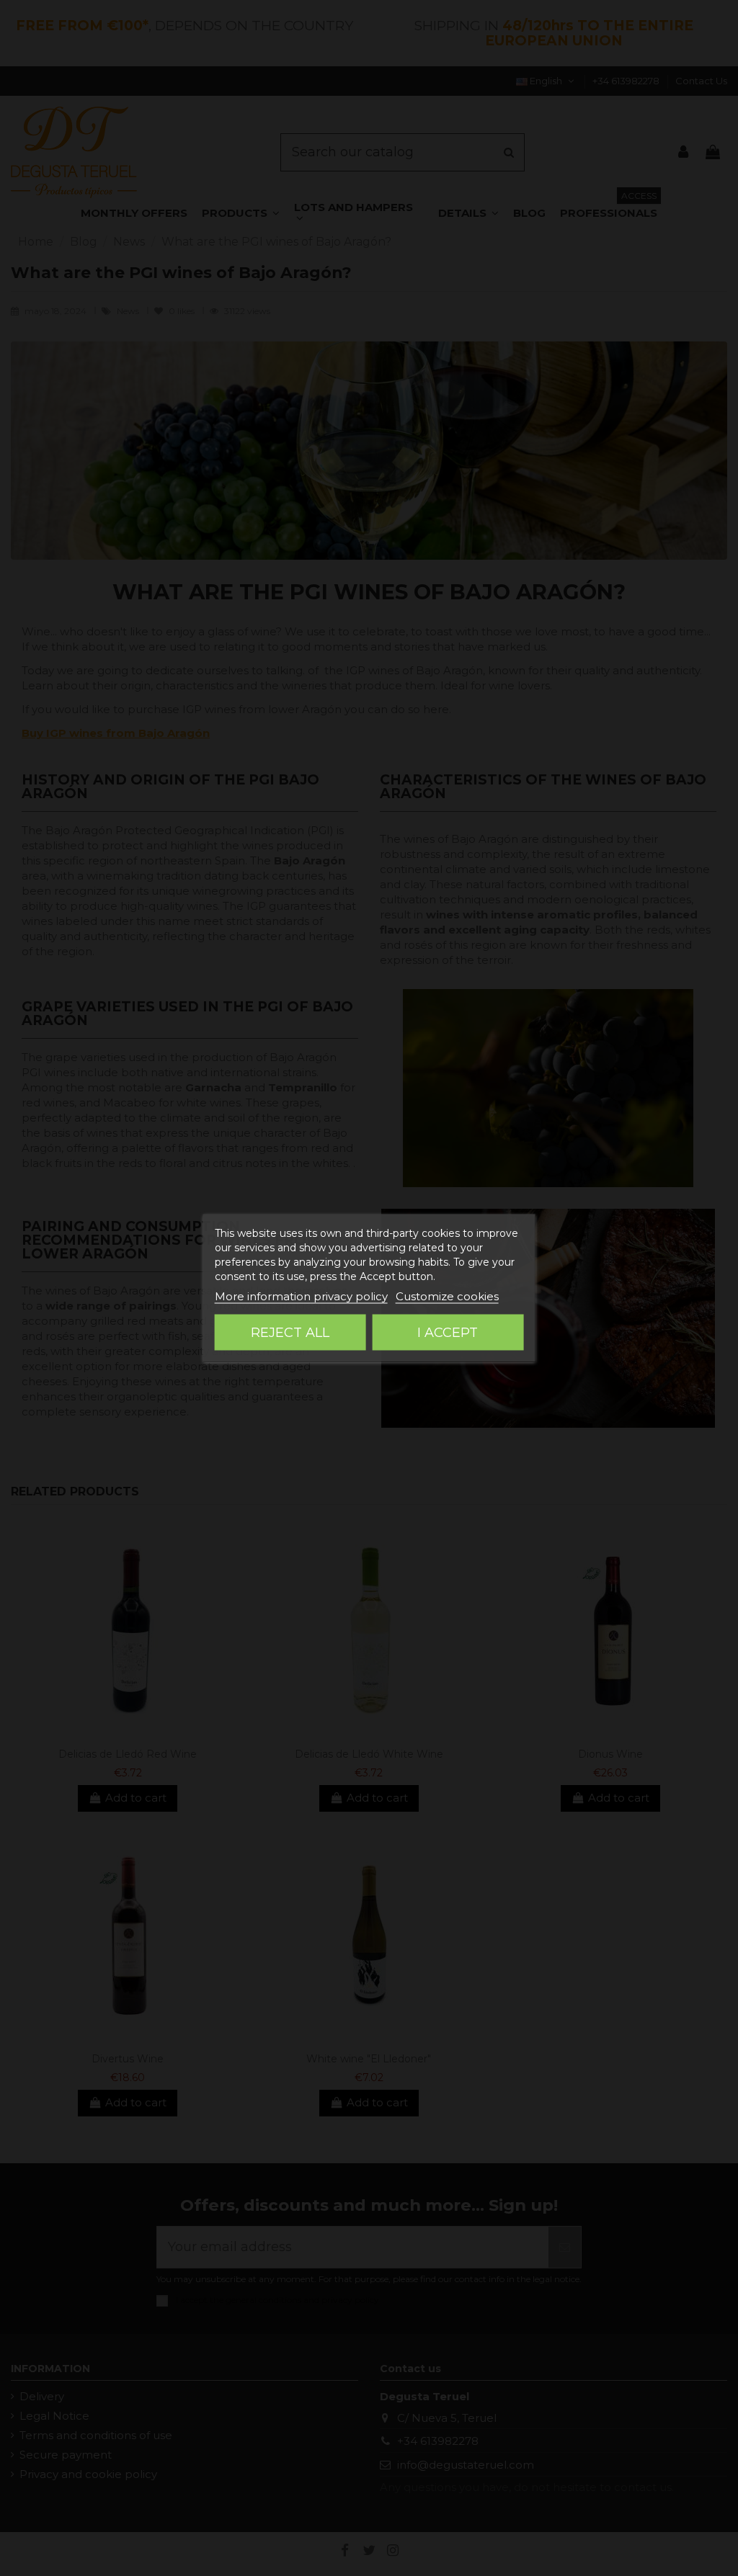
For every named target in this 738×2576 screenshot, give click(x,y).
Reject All (290, 1333)
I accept (448, 1333)
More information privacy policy (301, 1296)
